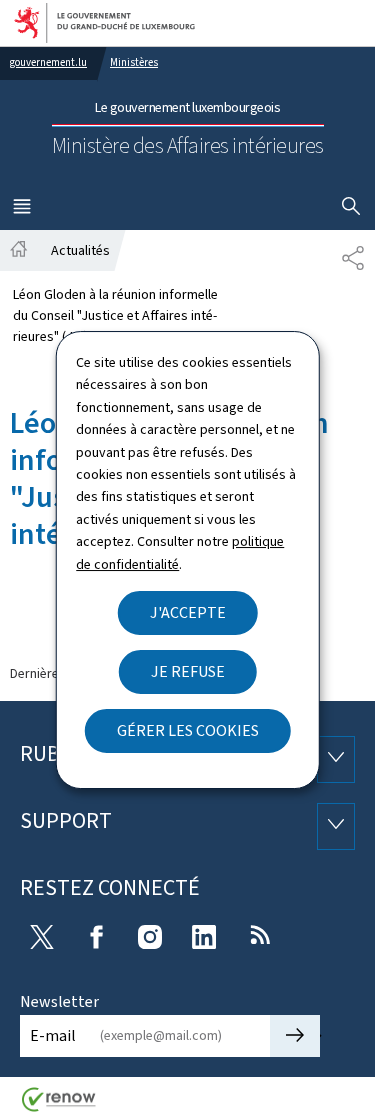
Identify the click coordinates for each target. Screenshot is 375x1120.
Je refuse (188, 671)
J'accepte (188, 612)
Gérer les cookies (188, 730)
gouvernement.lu (48, 62)
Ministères (134, 62)
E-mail (53, 1035)
